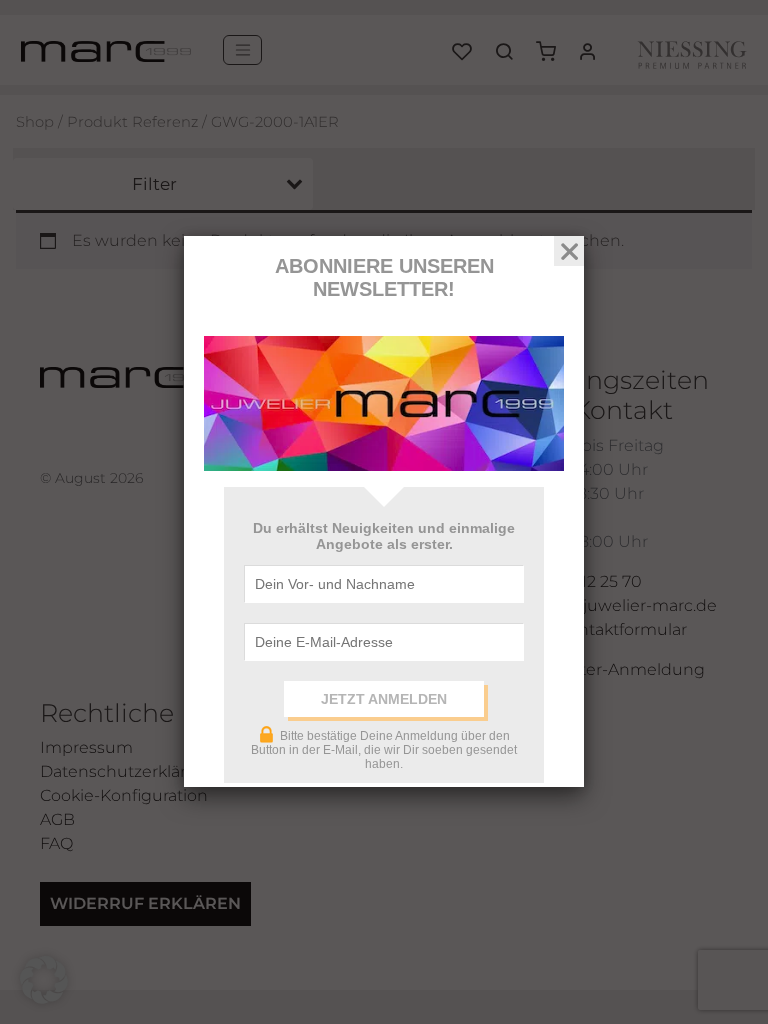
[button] (44, 980)
